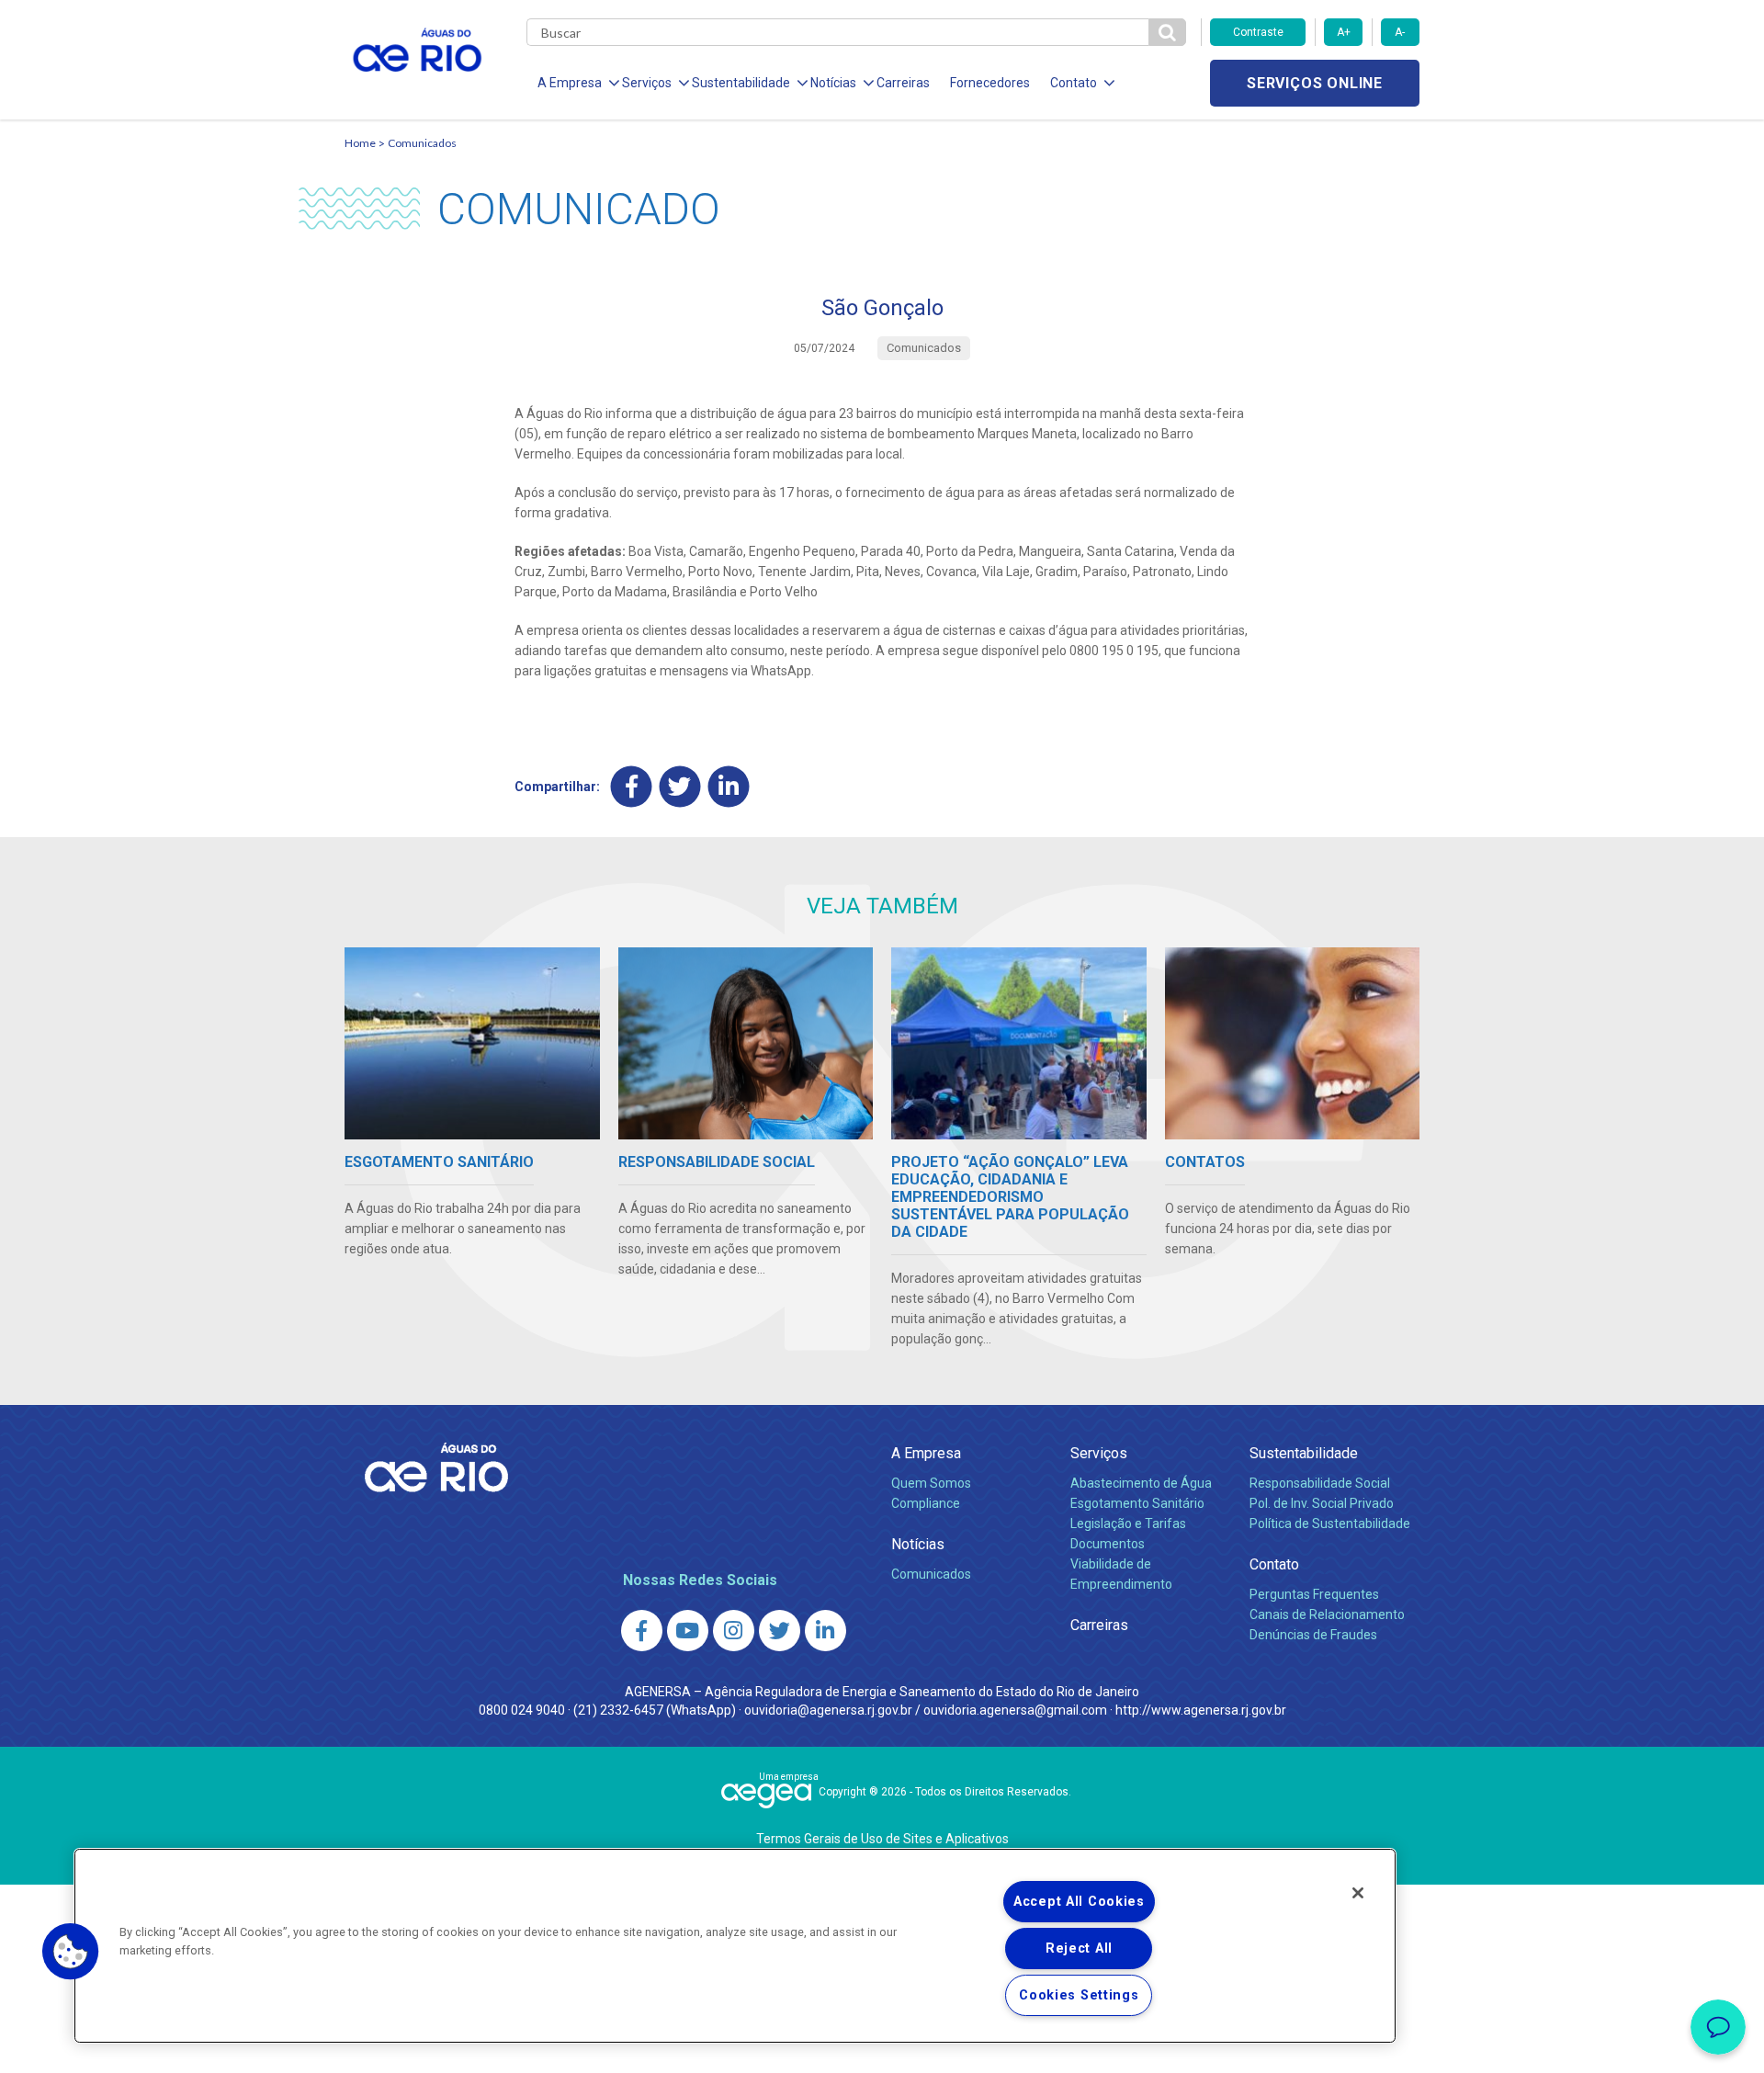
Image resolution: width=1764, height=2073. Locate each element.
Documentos (1108, 1544)
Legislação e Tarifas (1128, 1524)
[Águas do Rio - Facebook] (642, 1631)
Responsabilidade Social (1320, 1483)
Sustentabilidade (1304, 1453)
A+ (1344, 32)
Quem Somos (931, 1483)
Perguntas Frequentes (1314, 1594)
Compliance (926, 1503)
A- (1400, 32)
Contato (1274, 1564)
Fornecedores (990, 83)
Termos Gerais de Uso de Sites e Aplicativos (882, 1839)
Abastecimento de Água (1141, 1483)
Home (360, 143)
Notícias (918, 1544)
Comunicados (422, 143)
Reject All (1079, 1948)
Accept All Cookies (1079, 1902)
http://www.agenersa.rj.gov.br (1201, 1710)
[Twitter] (680, 787)
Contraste (1258, 32)
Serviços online (1315, 83)
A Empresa (926, 1453)
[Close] (1358, 1893)
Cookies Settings (1079, 1995)
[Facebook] (632, 787)
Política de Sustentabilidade (1330, 1524)
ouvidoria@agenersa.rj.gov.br (828, 1710)
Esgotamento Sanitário (1137, 1503)
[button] (71, 1952)
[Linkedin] (729, 787)
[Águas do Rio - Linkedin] (825, 1631)
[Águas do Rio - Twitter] (780, 1631)
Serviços (1099, 1453)
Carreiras (903, 83)
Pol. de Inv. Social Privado (1322, 1503)
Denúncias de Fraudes (1313, 1635)
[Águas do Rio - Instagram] (734, 1631)
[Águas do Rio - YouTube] (688, 1631)
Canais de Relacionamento (1327, 1614)
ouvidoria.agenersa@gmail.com (1015, 1710)
